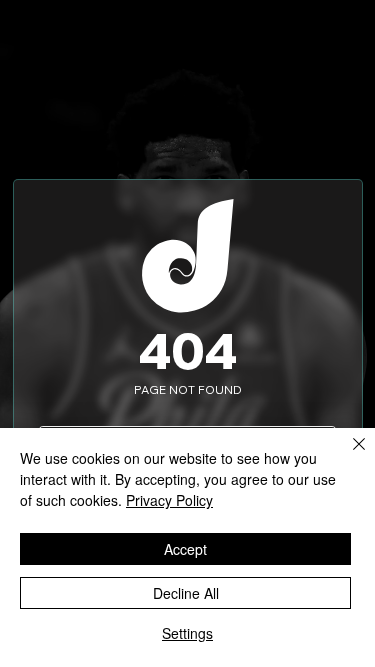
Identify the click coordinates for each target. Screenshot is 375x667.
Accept (185, 549)
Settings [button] (187, 633)
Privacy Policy (169, 500)
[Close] (347, 456)
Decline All (186, 593)
